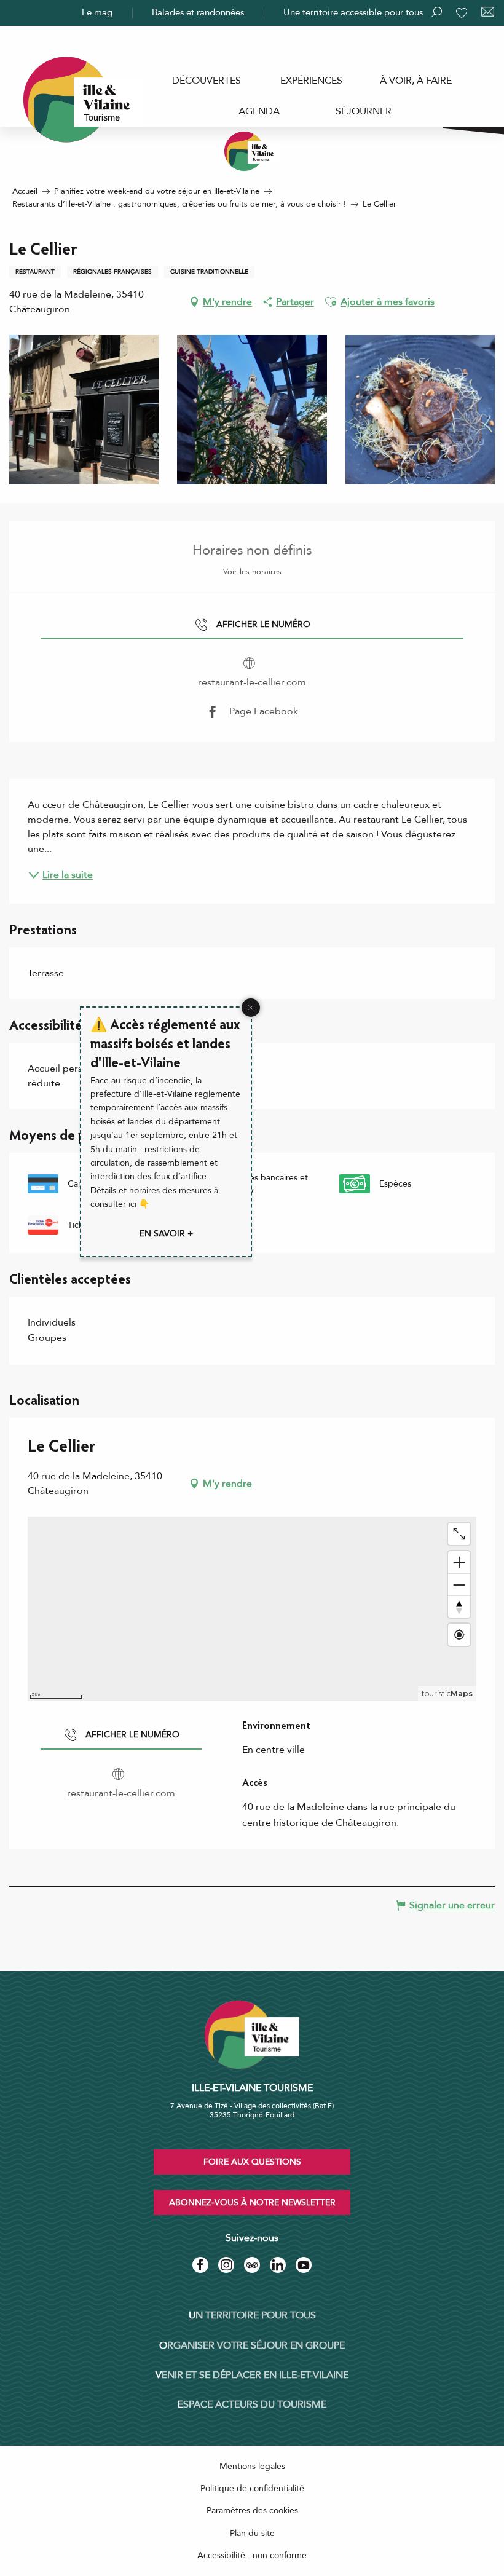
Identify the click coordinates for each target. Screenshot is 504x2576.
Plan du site (252, 2533)
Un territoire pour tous (252, 2315)
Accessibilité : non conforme (252, 2555)
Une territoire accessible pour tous (353, 12)
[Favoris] (463, 13)
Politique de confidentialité (252, 2488)
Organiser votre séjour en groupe (252, 2345)
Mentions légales (252, 2466)
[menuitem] (207, 81)
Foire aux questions (252, 2162)
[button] (331, 302)
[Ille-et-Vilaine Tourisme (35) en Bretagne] (252, 151)
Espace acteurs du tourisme (252, 2404)
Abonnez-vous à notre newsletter (252, 2203)
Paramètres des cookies (252, 2511)
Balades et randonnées (198, 12)
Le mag (97, 12)
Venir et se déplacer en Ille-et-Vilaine (252, 2375)
